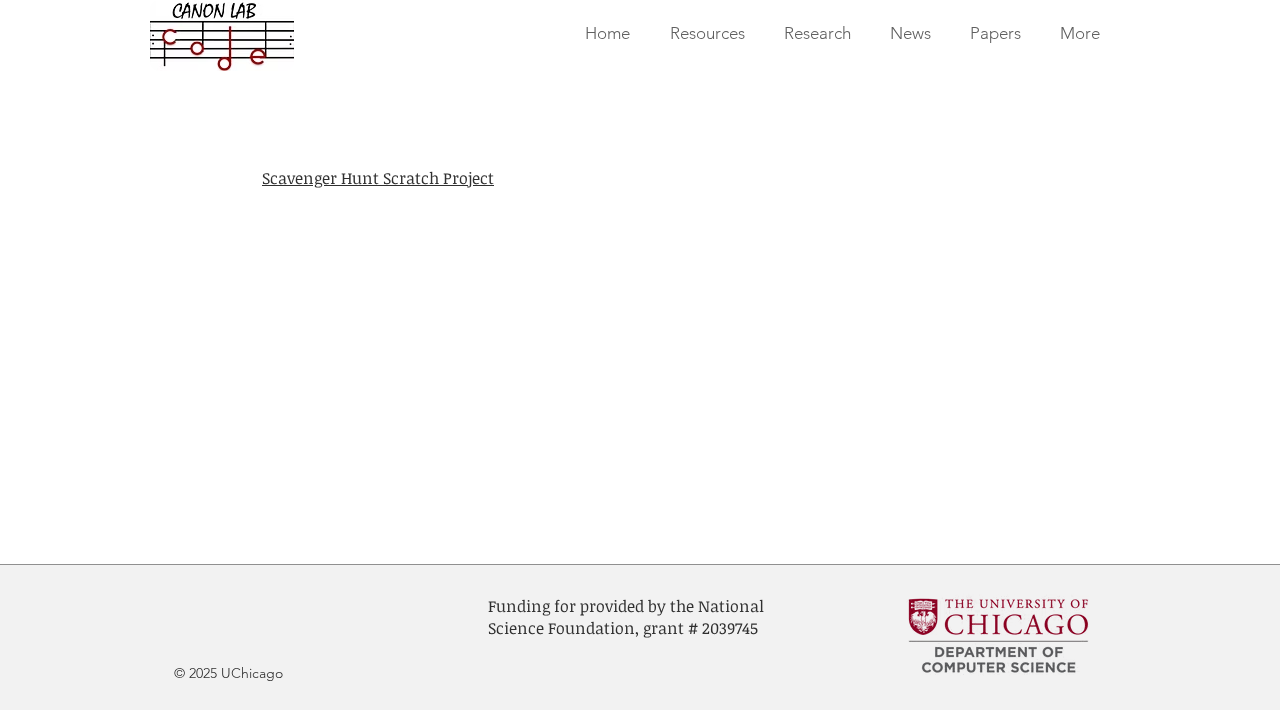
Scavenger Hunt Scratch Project (378, 178)
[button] (817, 33)
